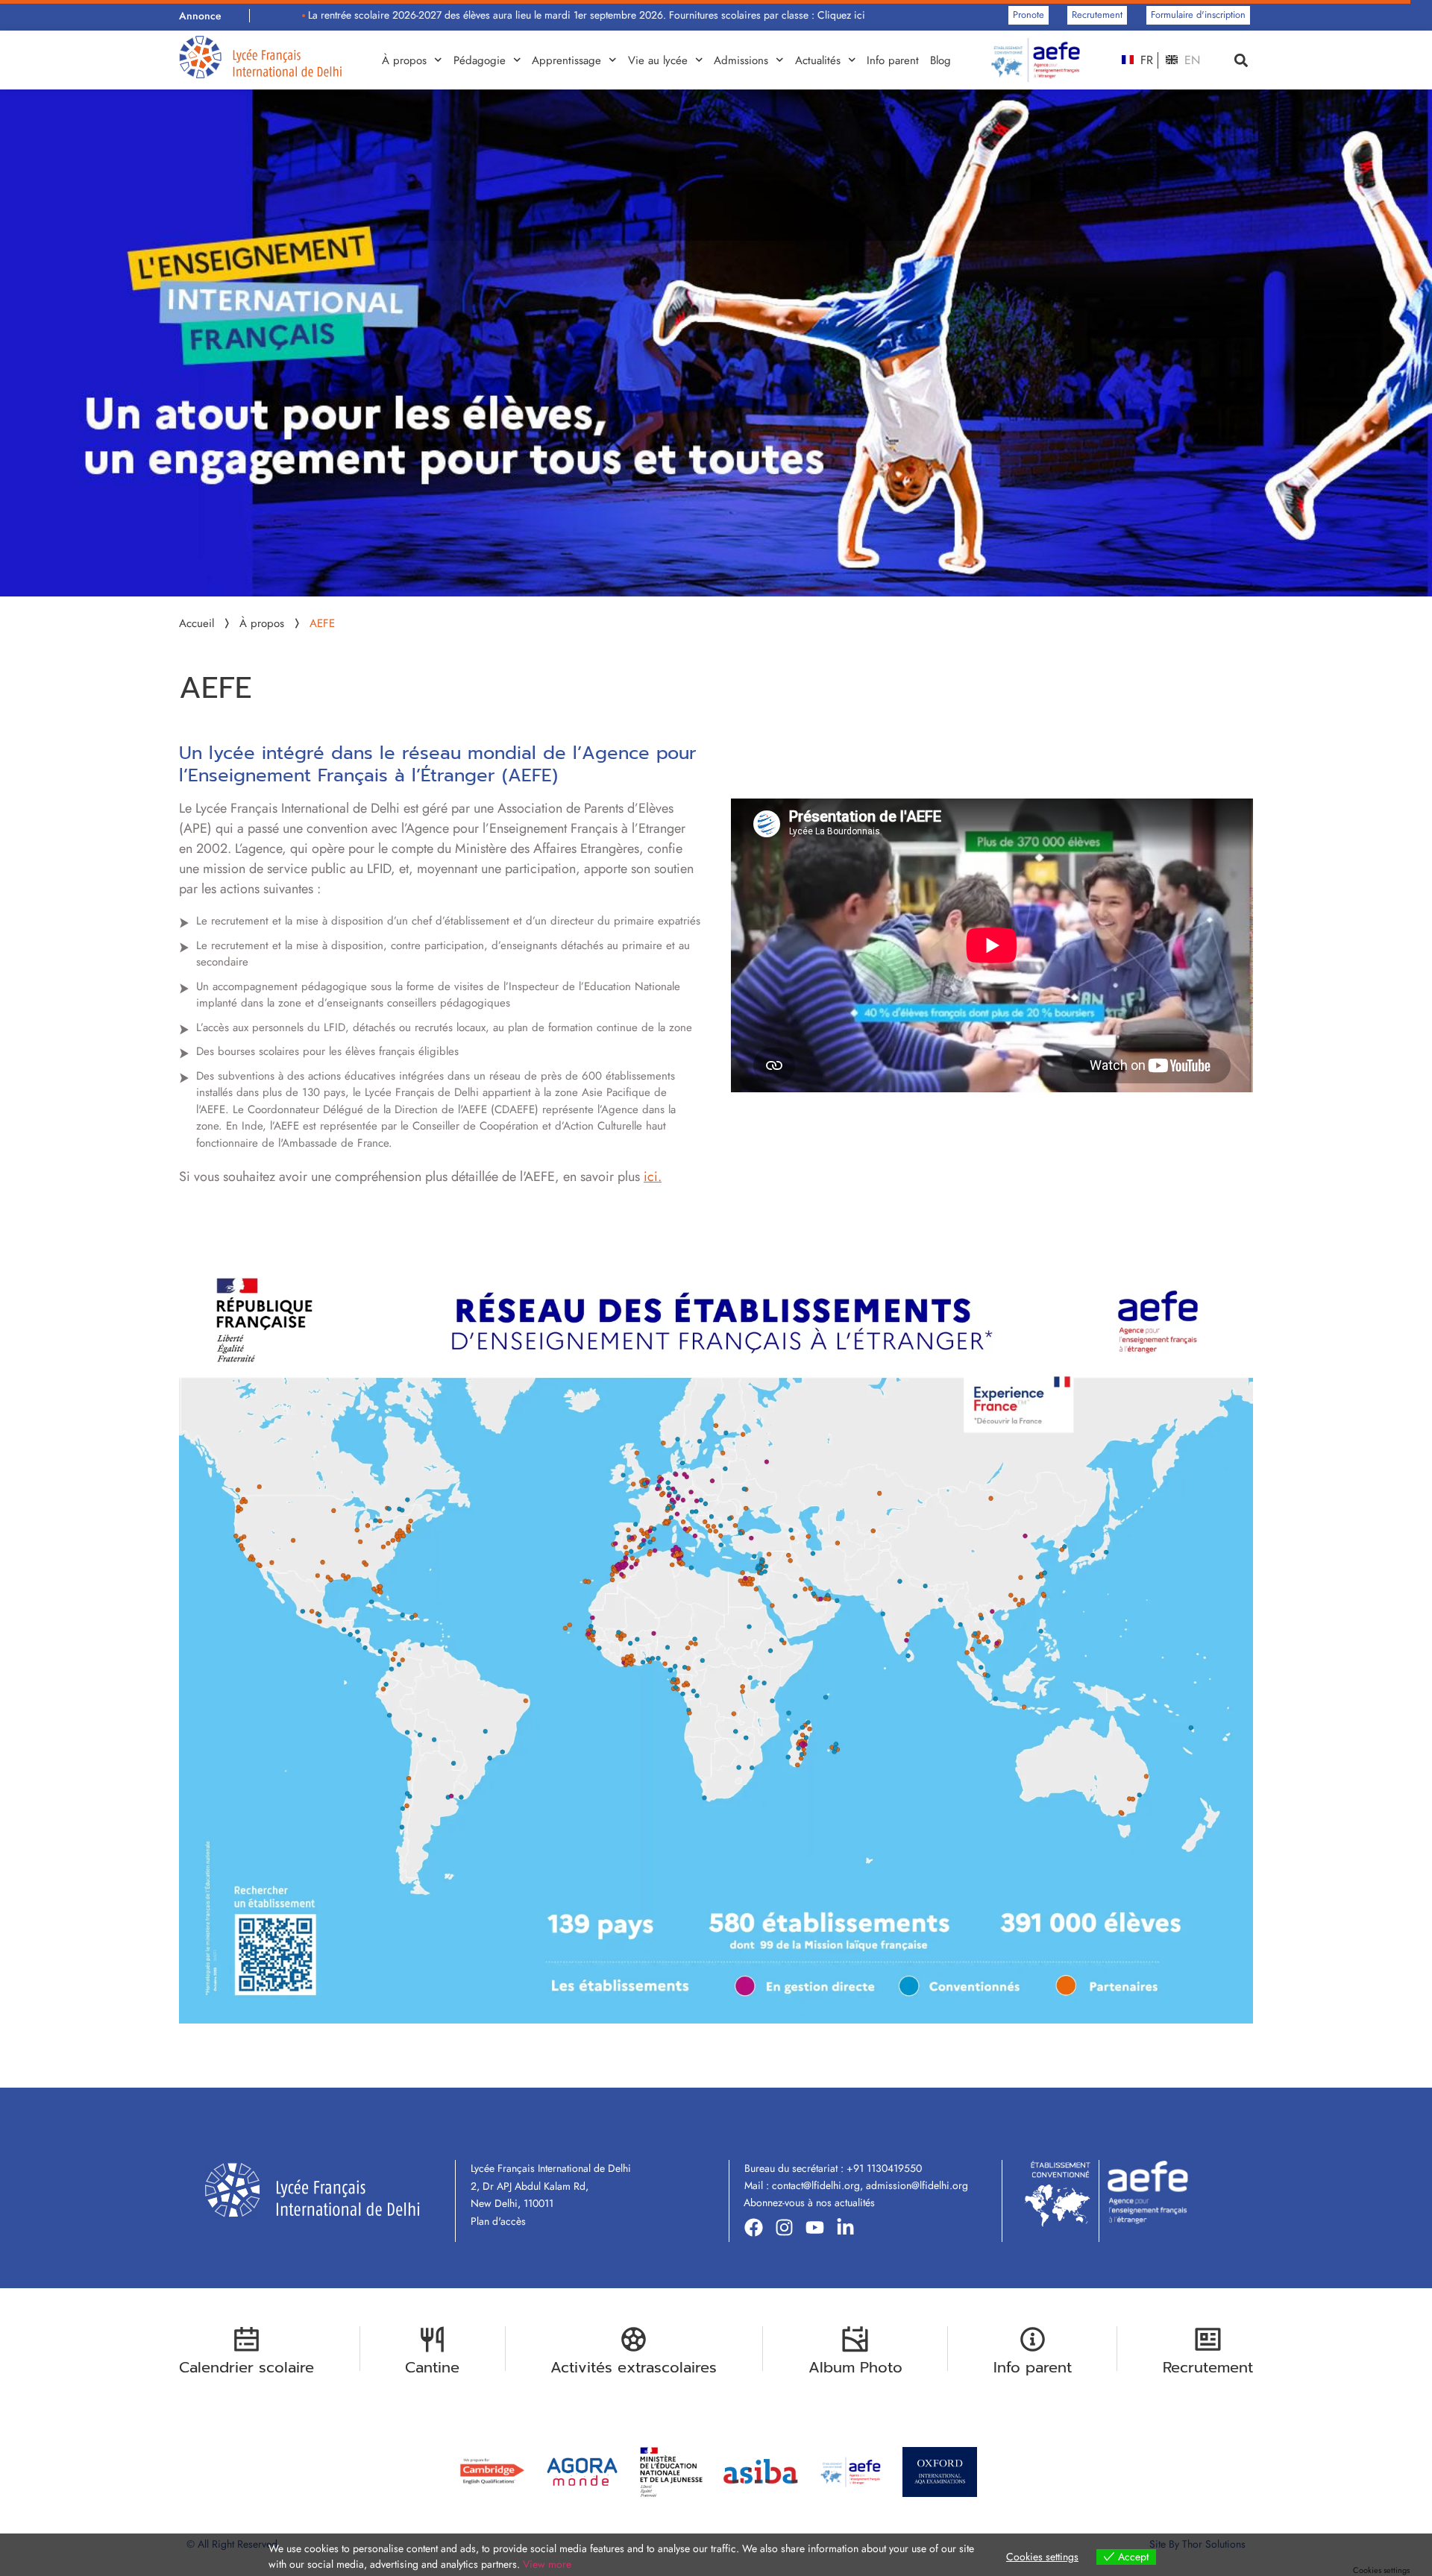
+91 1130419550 (884, 2168)
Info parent (893, 60)
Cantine (432, 2367)
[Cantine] (432, 2339)
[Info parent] (1033, 2339)
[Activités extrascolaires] (634, 2339)
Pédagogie (480, 60)
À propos (404, 60)
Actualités (818, 60)
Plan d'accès (498, 2221)
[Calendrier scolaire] (246, 2339)
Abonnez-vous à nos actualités (809, 2202)
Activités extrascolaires (634, 2367)
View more (547, 2564)
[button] (1241, 60)
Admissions (741, 60)
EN (1190, 60)
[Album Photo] (855, 2339)
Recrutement (1208, 2367)
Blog (940, 60)
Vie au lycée (658, 60)
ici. (653, 1177)
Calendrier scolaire (246, 2367)
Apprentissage (566, 60)
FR (1145, 60)
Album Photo (855, 2367)
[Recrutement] (1208, 2339)
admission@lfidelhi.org (917, 2185)
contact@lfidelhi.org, (819, 2185)
